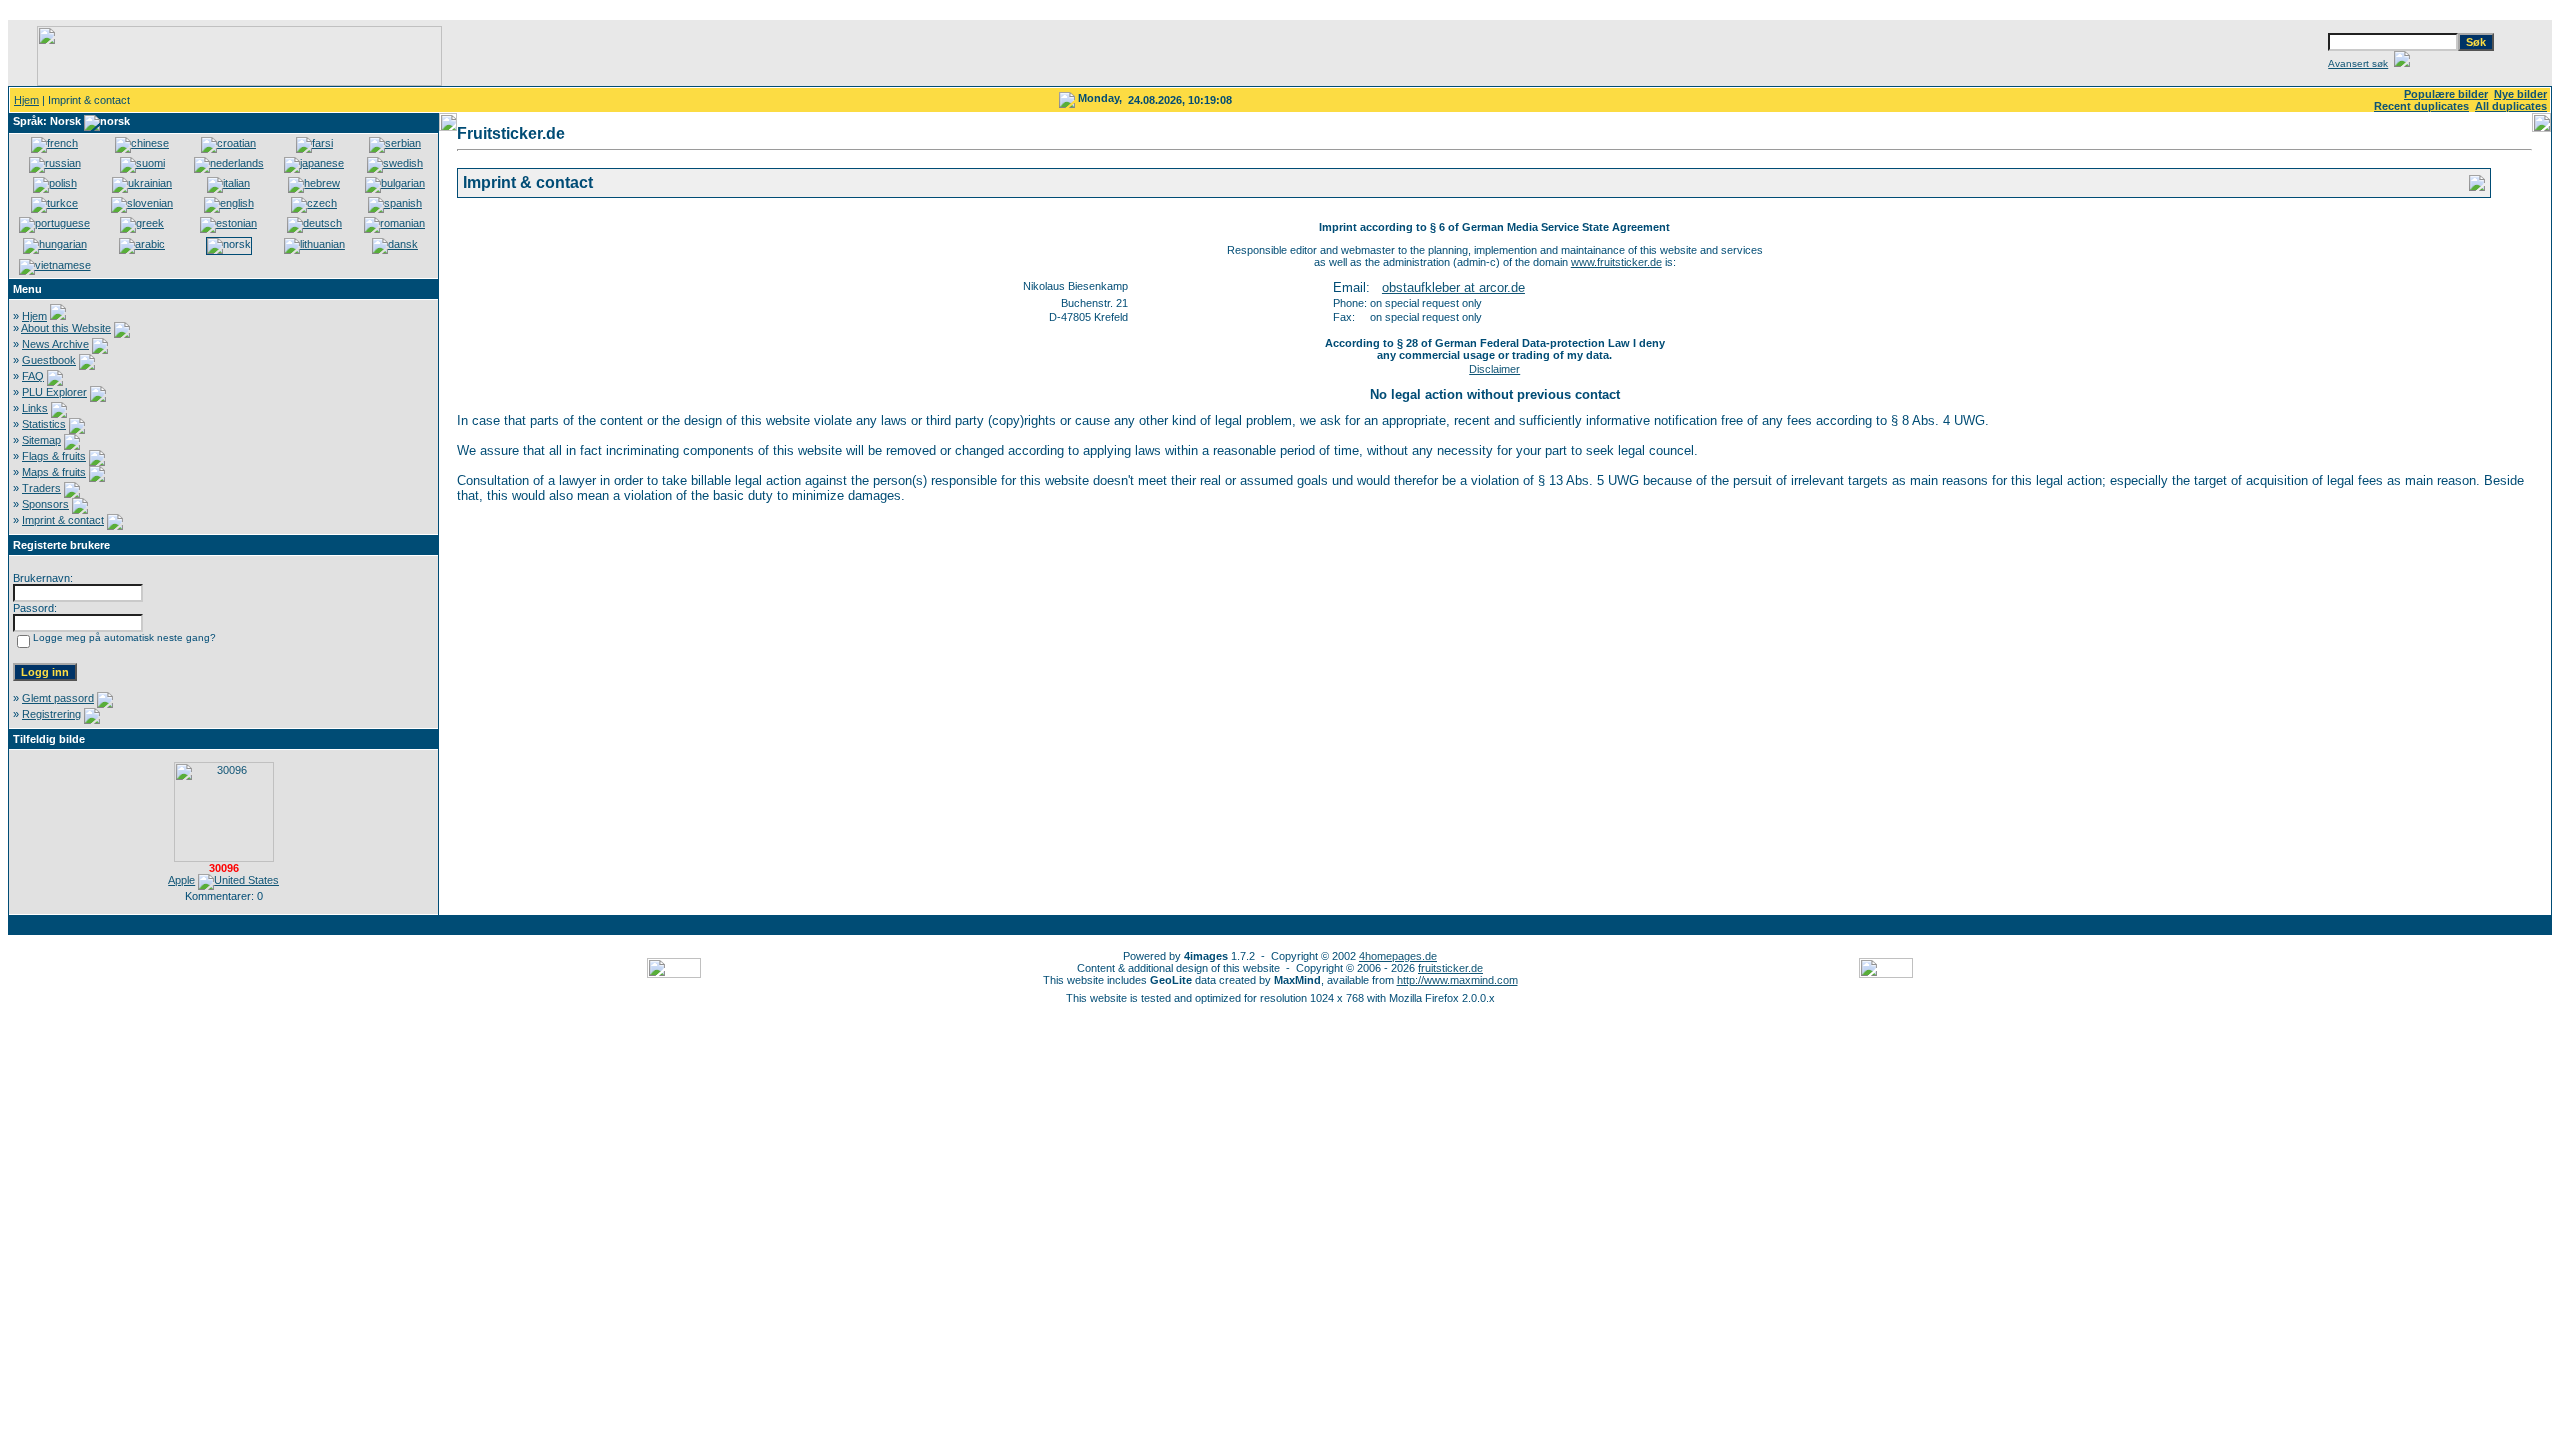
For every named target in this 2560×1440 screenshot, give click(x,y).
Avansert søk (2358, 63)
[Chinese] (142, 143)
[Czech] (314, 203)
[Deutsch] (314, 223)
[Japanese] (314, 163)
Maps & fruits (54, 472)
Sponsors (45, 504)
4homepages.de (1398, 956)
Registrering (51, 714)
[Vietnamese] (55, 265)
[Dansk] (395, 244)
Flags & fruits (54, 456)
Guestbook (49, 360)
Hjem (26, 100)
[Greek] (142, 223)
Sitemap (41, 440)
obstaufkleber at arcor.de (1453, 287)
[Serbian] (395, 143)
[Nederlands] (229, 163)
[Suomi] (142, 163)
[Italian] (228, 183)
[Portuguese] (54, 223)
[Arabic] (142, 244)
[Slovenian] (142, 203)
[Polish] (55, 183)
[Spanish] (395, 203)
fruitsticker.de (1450, 968)
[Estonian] (228, 223)
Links (35, 408)
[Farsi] (314, 143)
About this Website (66, 328)
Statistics (44, 424)
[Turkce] (54, 203)
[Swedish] (395, 163)
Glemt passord (58, 698)
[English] (229, 203)
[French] (54, 143)
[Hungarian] (55, 244)
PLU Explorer (54, 392)
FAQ (33, 376)
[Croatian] (228, 143)
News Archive (55, 344)
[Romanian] (394, 223)
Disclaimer (1494, 369)
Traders (41, 488)
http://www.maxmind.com (1457, 980)
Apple (181, 880)
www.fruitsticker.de (1616, 262)
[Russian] (55, 163)
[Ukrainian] (142, 183)
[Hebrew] (314, 183)
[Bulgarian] (395, 183)
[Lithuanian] (314, 244)
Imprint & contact (63, 520)
